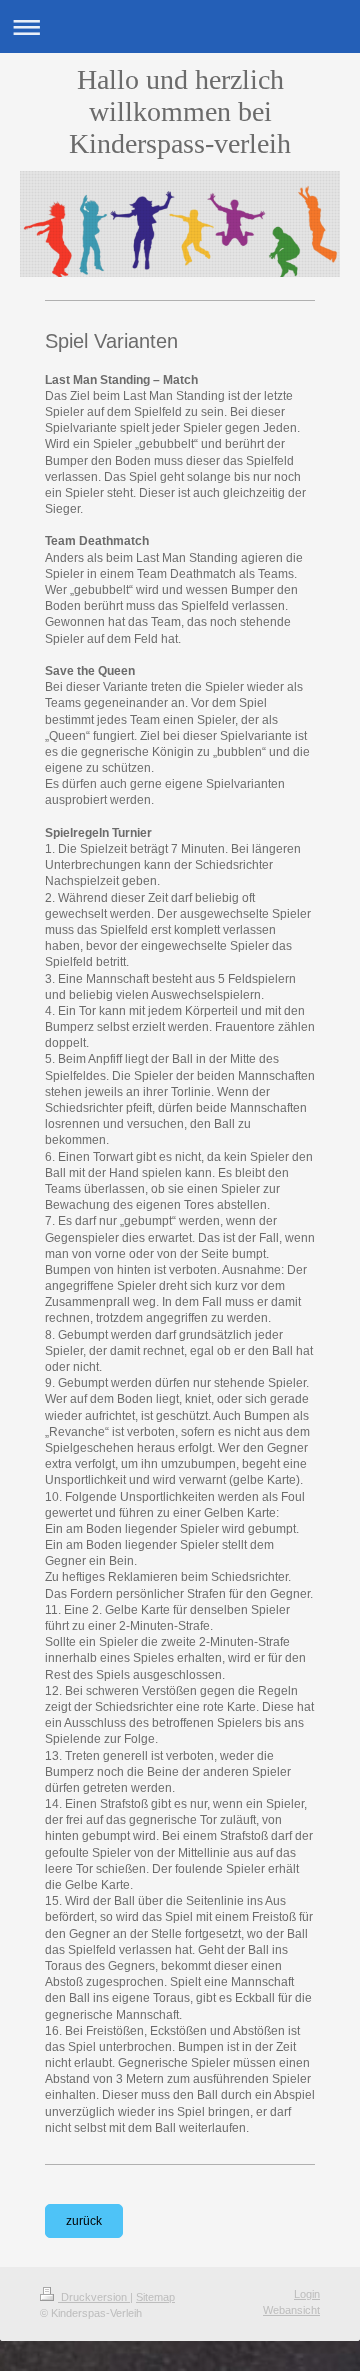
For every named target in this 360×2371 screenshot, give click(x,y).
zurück (84, 2221)
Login (307, 2294)
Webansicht (291, 2310)
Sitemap (155, 2297)
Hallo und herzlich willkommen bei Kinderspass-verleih (180, 111)
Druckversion (94, 2297)
